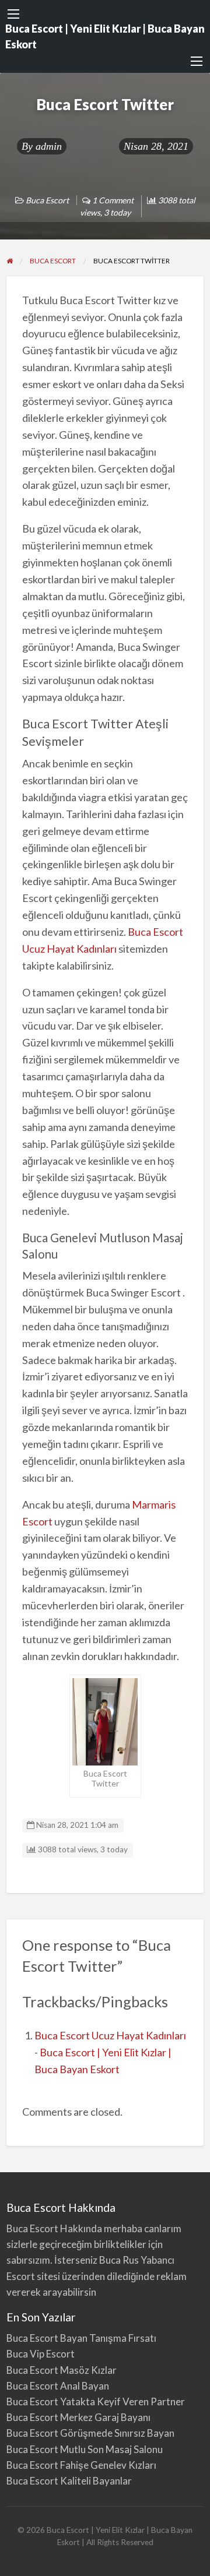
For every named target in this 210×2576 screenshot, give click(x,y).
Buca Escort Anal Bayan (58, 2386)
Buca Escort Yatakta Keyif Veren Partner (96, 2401)
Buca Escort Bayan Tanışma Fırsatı (81, 2338)
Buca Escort (47, 200)
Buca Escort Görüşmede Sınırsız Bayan (90, 2433)
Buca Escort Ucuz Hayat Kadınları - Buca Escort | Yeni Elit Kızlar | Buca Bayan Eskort (110, 2052)
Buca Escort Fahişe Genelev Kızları (81, 2465)
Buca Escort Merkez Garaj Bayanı (78, 2417)
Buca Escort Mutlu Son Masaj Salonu (85, 2449)
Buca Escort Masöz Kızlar (62, 2370)
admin (49, 146)
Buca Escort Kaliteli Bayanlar (69, 2481)
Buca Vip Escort (41, 2354)
